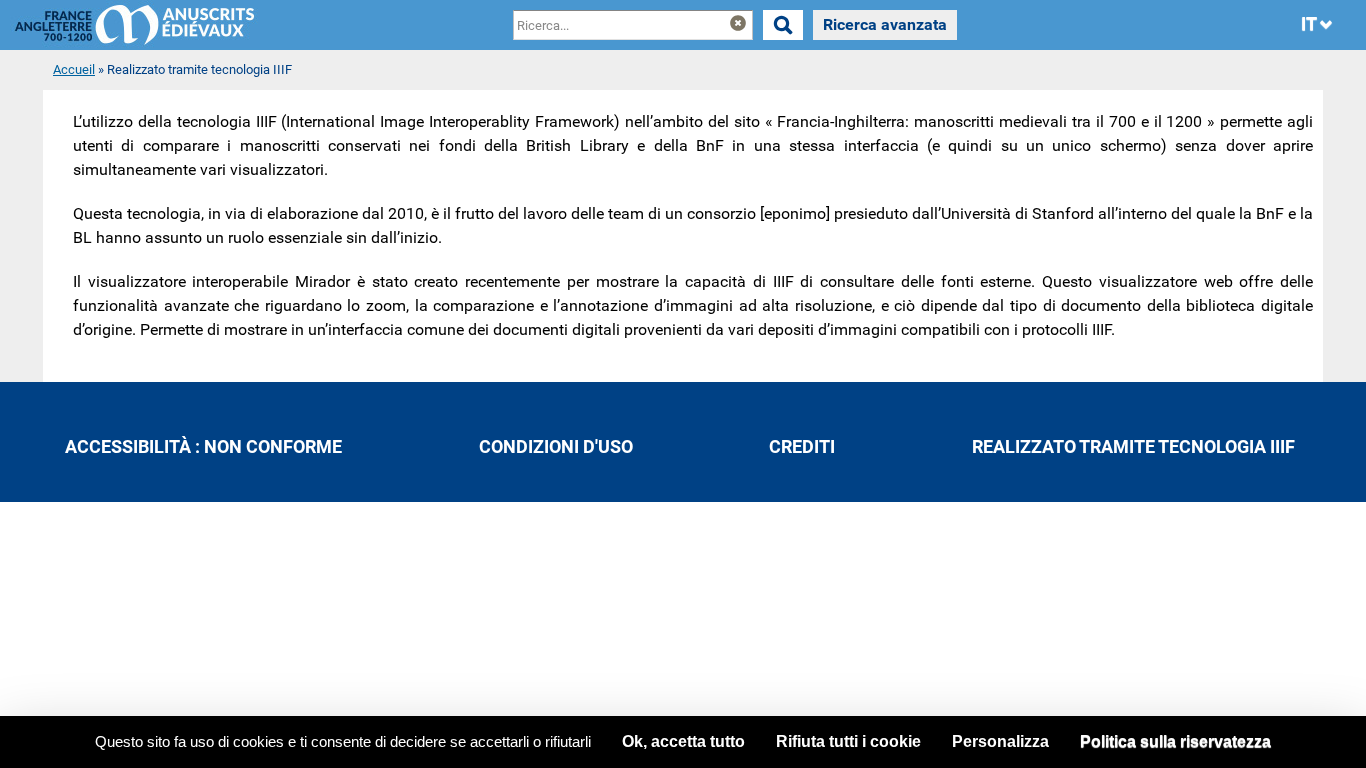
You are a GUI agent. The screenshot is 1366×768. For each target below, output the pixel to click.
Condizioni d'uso (556, 447)
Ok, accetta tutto (683, 741)
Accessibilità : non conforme (203, 447)
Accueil (74, 69)
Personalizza (1000, 741)
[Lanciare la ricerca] (783, 25)
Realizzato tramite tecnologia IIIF (1133, 447)
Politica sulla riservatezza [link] (1175, 741)
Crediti (802, 447)
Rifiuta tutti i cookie (848, 741)
